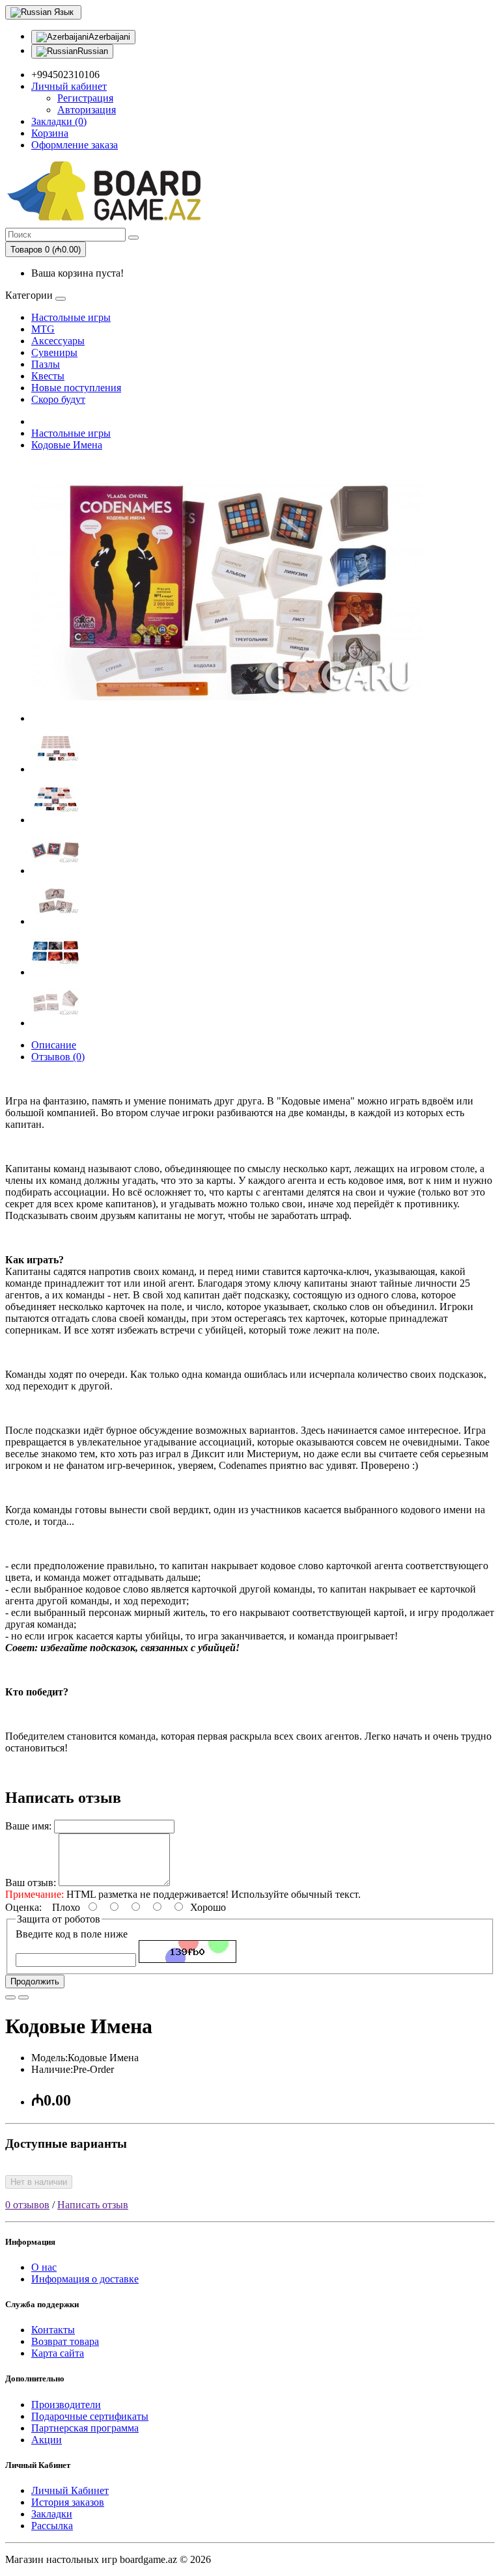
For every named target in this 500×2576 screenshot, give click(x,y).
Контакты (53, 2330)
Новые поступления (76, 388)
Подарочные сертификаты (90, 2416)
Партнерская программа (85, 2428)
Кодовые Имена (67, 445)
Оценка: (23, 1907)
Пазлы (46, 364)
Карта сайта (58, 2353)
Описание (54, 1045)
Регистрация (85, 98)
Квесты (48, 376)
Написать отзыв (93, 2205)
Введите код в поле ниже (72, 1934)
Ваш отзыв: (31, 1883)
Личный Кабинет (70, 2490)
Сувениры (54, 352)
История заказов (68, 2502)
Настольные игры (71, 317)
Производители (66, 2405)
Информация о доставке (85, 2279)
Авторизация (87, 110)
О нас (44, 2267)
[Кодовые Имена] (227, 718)
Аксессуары (58, 341)
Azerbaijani (109, 37)
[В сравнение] (23, 1997)
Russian (93, 51)
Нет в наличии (39, 2182)
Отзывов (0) (58, 1057)
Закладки (52, 2514)
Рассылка (52, 2526)
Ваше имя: (28, 1826)
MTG (43, 329)
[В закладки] (10, 1997)
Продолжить (35, 1981)
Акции (47, 2440)
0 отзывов (27, 2205)
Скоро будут (58, 399)
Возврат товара (65, 2341)
